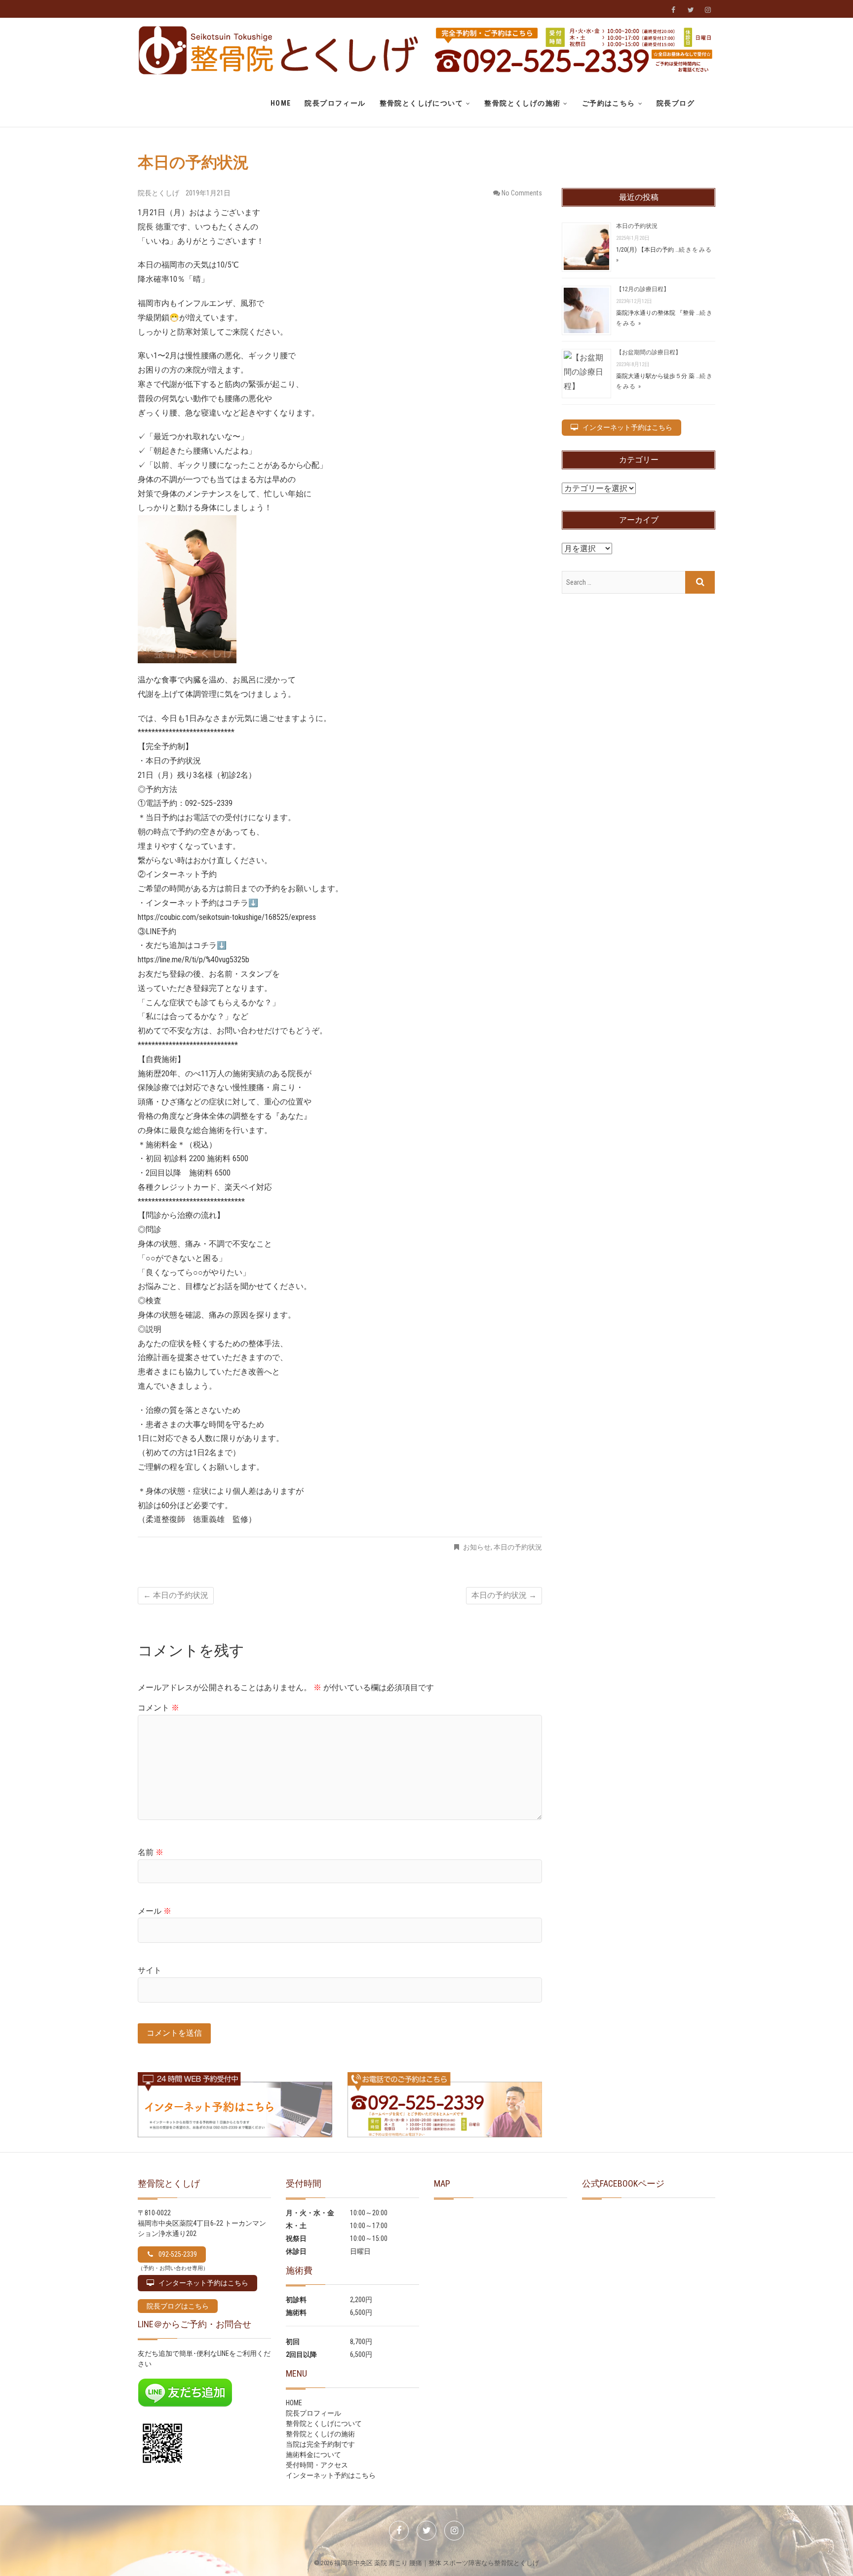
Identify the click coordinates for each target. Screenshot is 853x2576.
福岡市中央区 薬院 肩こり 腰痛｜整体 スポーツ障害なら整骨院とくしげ (437, 2563)
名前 (151, 1852)
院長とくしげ (159, 193)
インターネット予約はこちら (331, 2475)
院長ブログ (676, 103)
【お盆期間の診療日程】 (649, 352)
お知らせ (477, 1547)
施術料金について (313, 2455)
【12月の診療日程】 (643, 289)
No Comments (522, 193)
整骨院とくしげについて (421, 103)
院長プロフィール (335, 103)
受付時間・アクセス (317, 2465)
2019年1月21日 (208, 193)
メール (155, 1911)
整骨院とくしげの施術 (522, 103)
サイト (150, 1970)
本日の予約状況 (518, 1547)
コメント (158, 1708)
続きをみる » (664, 318)
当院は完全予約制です (320, 2444)
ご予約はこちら (609, 103)
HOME (281, 103)
